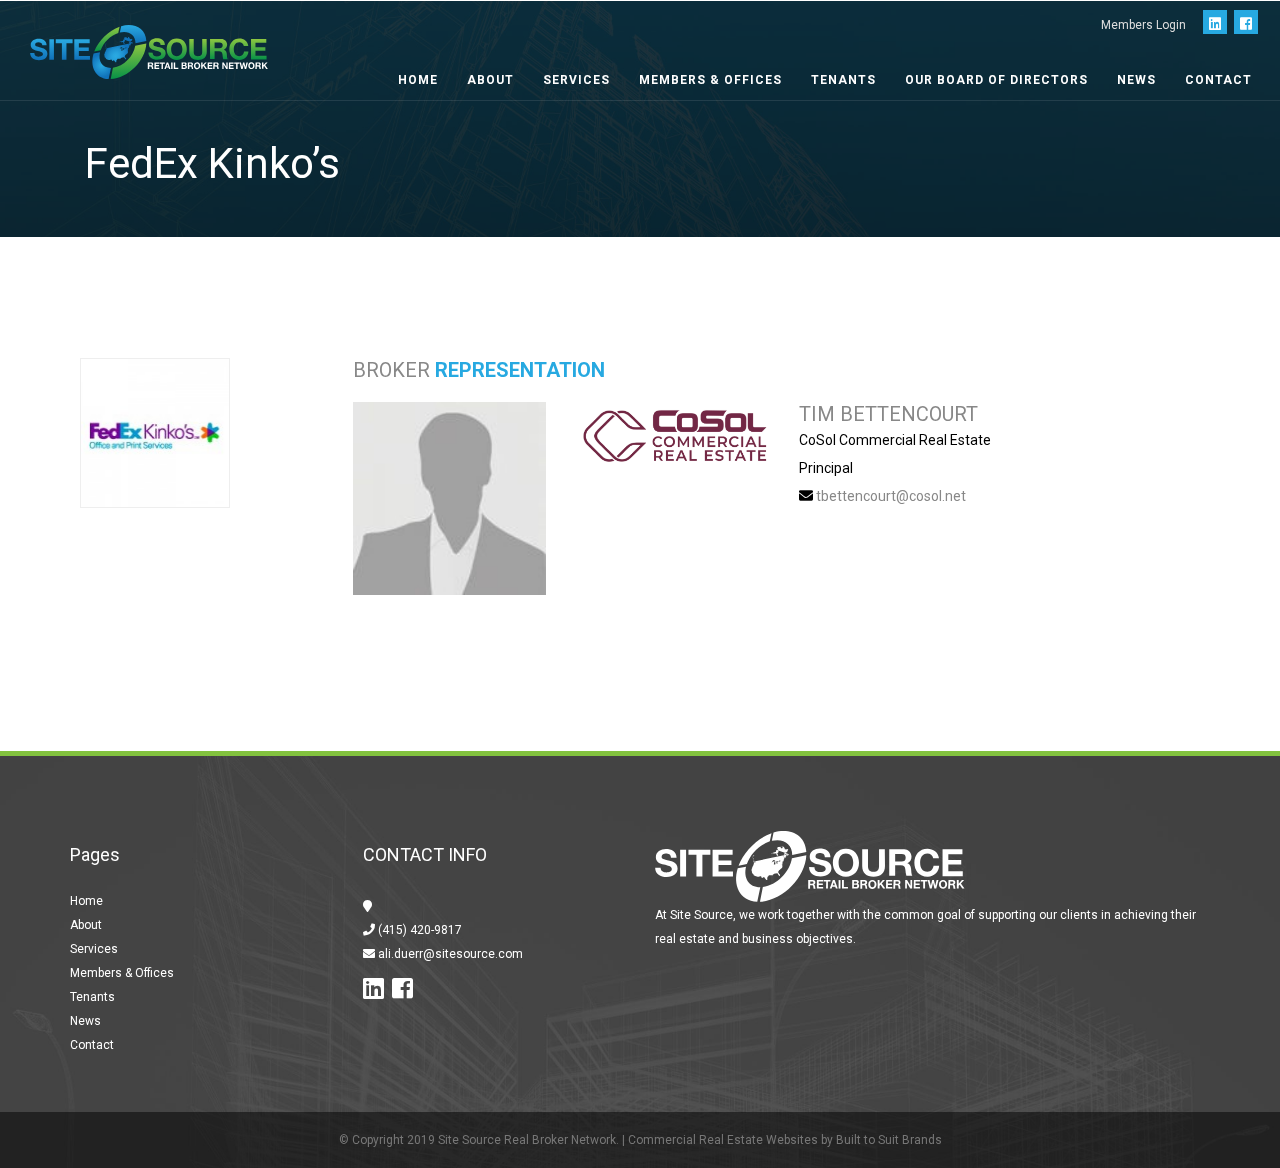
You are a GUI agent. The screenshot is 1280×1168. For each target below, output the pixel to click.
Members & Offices (710, 80)
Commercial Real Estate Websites (723, 1140)
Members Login (1143, 25)
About (490, 80)
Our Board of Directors (996, 80)
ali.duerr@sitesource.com (449, 954)
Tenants (843, 80)
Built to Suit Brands (889, 1140)
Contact (1218, 80)
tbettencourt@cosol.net (891, 496)
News (1136, 80)
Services (576, 80)
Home (418, 80)
